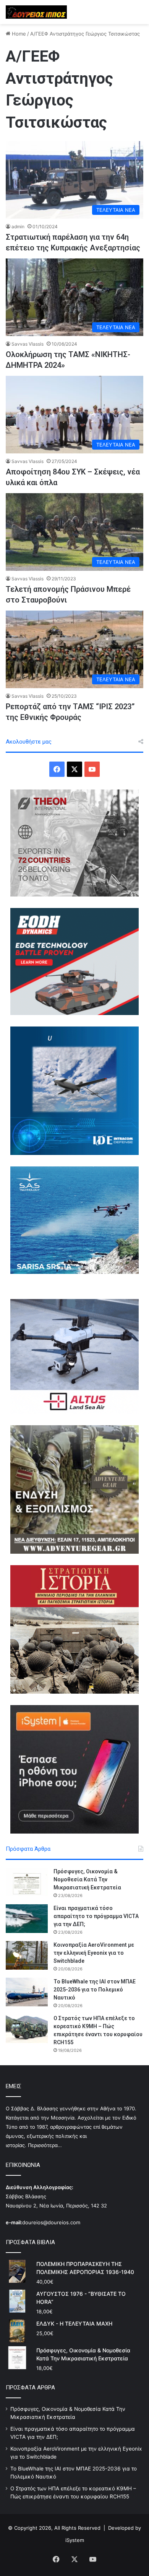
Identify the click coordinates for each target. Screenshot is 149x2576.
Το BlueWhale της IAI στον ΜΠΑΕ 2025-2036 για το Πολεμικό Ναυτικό (95, 1990)
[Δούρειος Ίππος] (36, 12)
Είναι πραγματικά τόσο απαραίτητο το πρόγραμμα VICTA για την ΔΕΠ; (96, 1916)
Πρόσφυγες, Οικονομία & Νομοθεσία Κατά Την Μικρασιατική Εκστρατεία (87, 1879)
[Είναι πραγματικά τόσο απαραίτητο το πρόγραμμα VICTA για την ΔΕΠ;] (27, 1919)
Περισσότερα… (45, 2145)
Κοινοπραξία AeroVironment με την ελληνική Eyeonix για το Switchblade (94, 1953)
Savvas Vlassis (28, 344)
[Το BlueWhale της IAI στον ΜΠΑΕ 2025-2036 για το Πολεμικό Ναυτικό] (27, 1992)
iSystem (75, 2540)
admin (18, 227)
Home (18, 34)
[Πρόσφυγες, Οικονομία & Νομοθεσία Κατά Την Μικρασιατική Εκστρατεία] (27, 1882)
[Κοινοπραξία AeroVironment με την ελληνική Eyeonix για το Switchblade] (27, 1955)
